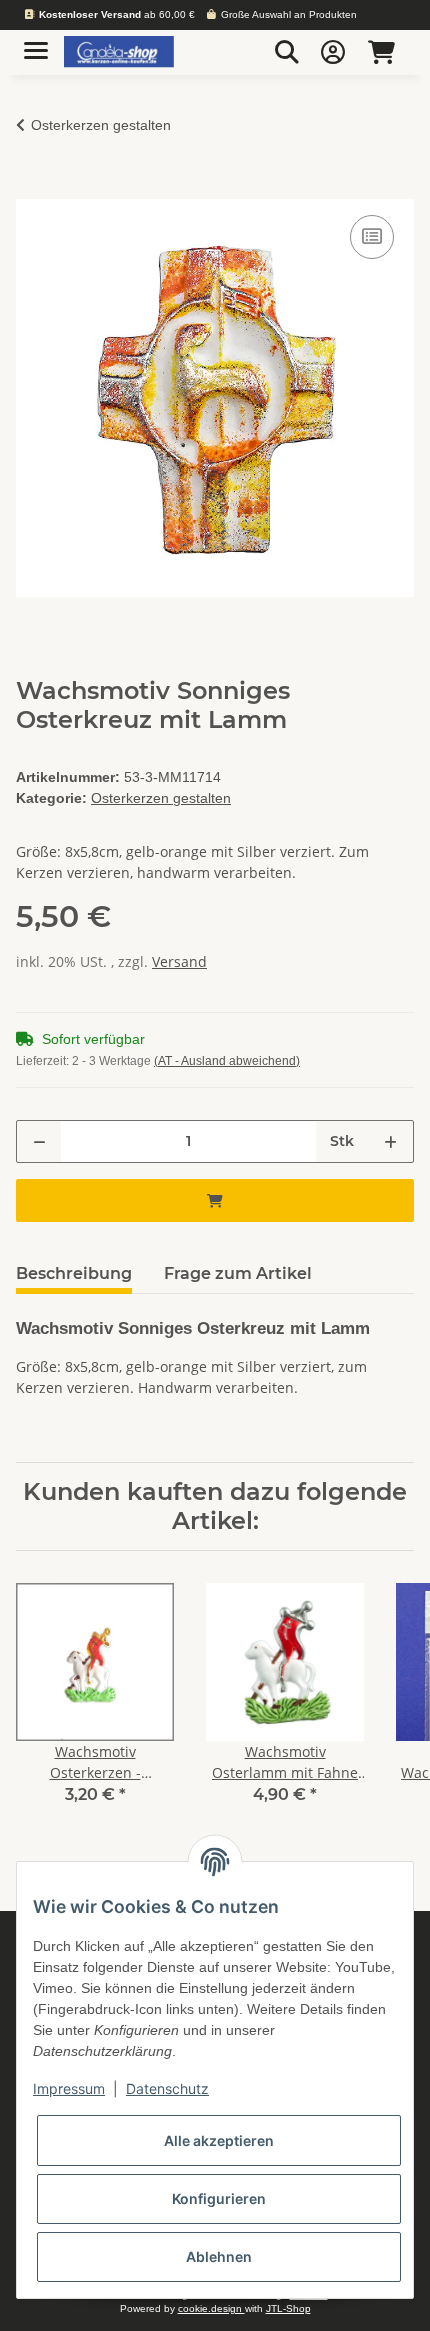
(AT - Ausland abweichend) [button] (227, 1061)
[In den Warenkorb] (32, 188)
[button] (287, 52)
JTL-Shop (288, 2308)
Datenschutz (167, 2088)
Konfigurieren (219, 2198)
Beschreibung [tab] (74, 1273)
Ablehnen (219, 2256)
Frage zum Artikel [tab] (238, 1273)
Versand (179, 961)
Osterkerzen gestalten (161, 798)
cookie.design (211, 2308)
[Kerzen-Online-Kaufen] (119, 52)
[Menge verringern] (39, 1141)
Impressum (69, 2088)
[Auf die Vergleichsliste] (372, 237)
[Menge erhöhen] (390, 1141)
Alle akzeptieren (219, 2140)
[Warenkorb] (381, 52)
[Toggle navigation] (36, 42)
